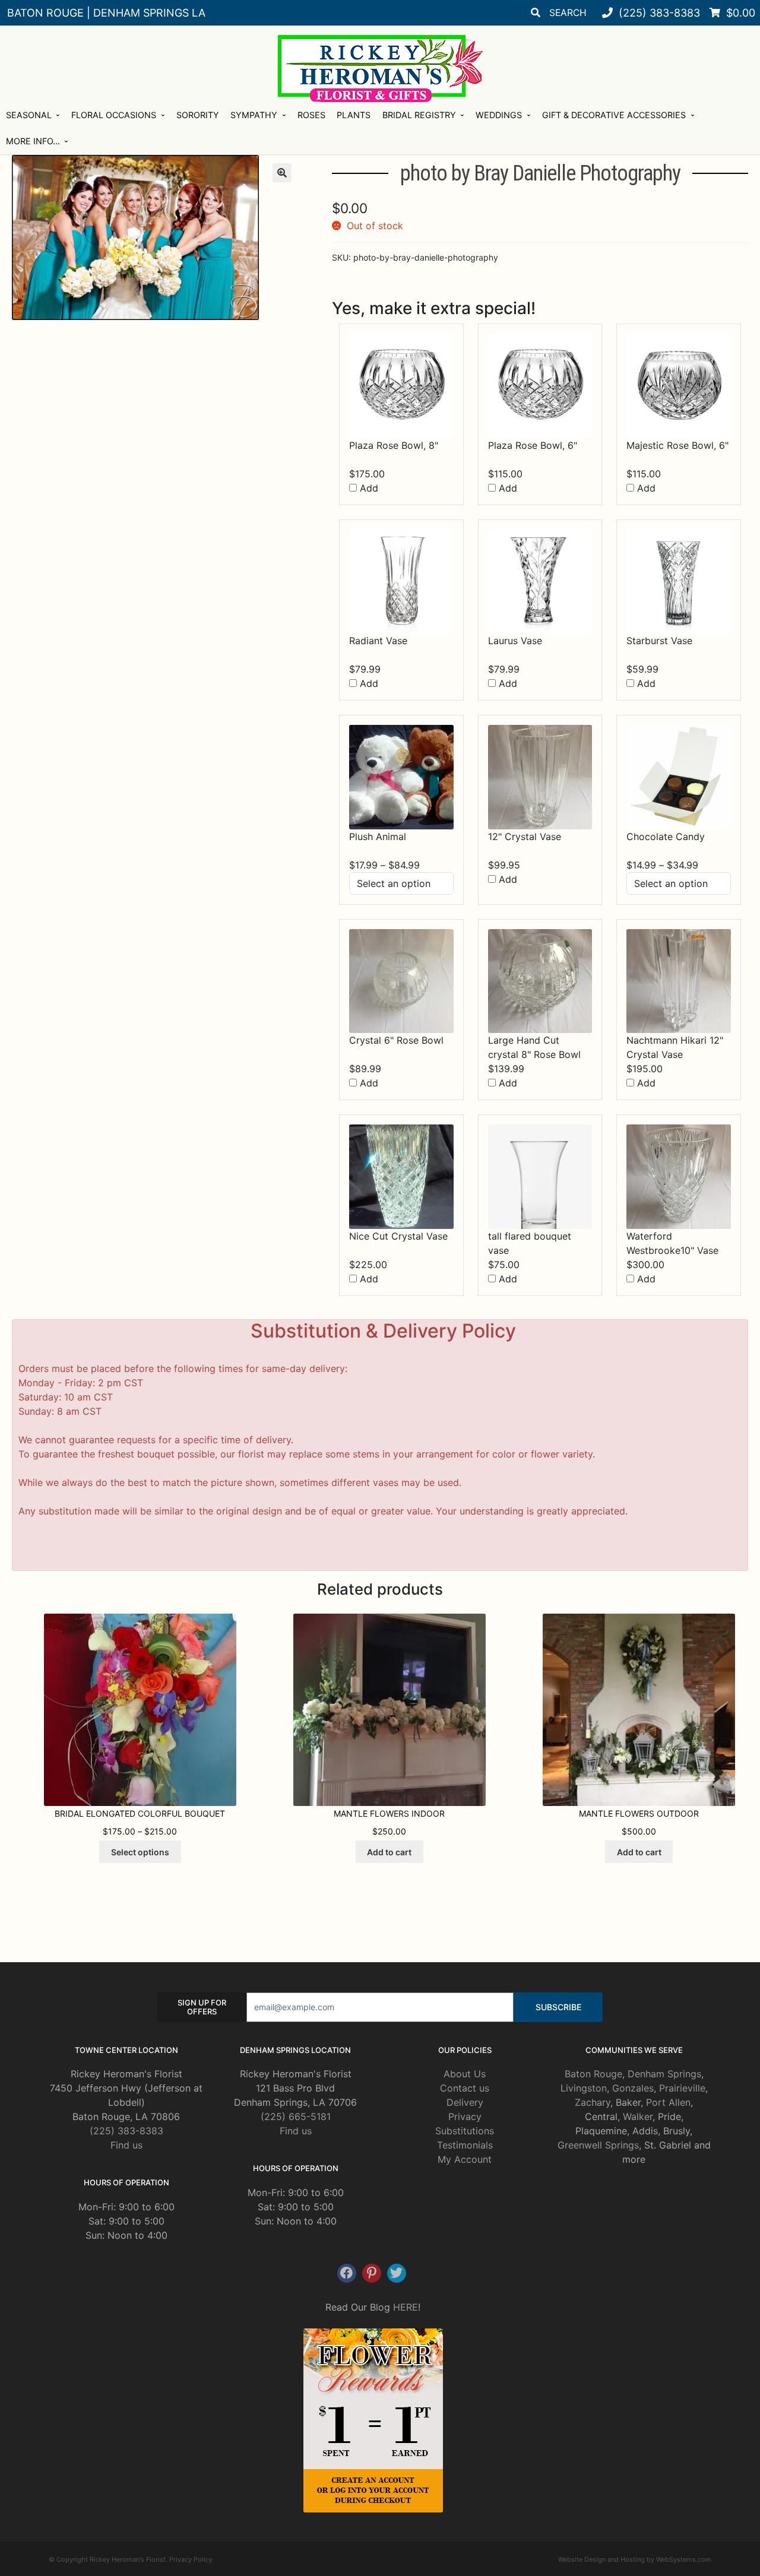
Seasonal (29, 115)
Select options (140, 1852)
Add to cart (389, 1852)
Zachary (593, 2102)
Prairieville (682, 2088)
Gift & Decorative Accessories (614, 115)
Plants (354, 115)
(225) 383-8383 (126, 2131)
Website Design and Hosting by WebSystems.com (635, 2559)
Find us (126, 2145)
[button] (282, 173)
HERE (406, 2307)
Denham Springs (664, 2074)
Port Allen (668, 2102)
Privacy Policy (191, 2559)
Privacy (465, 2116)
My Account (465, 2159)
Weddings (499, 115)
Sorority (198, 115)
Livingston (584, 2088)
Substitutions (465, 2131)
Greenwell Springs (598, 2145)
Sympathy (254, 115)
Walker (638, 2116)
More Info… (33, 141)
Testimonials (465, 2145)
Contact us (465, 2088)
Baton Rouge (593, 2074)
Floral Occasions (114, 115)
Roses (311, 115)
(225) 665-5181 (296, 2116)
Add (368, 488)
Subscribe (558, 2007)
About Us (465, 2074)
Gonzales (633, 2088)
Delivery (465, 2102)
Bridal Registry (419, 115)
